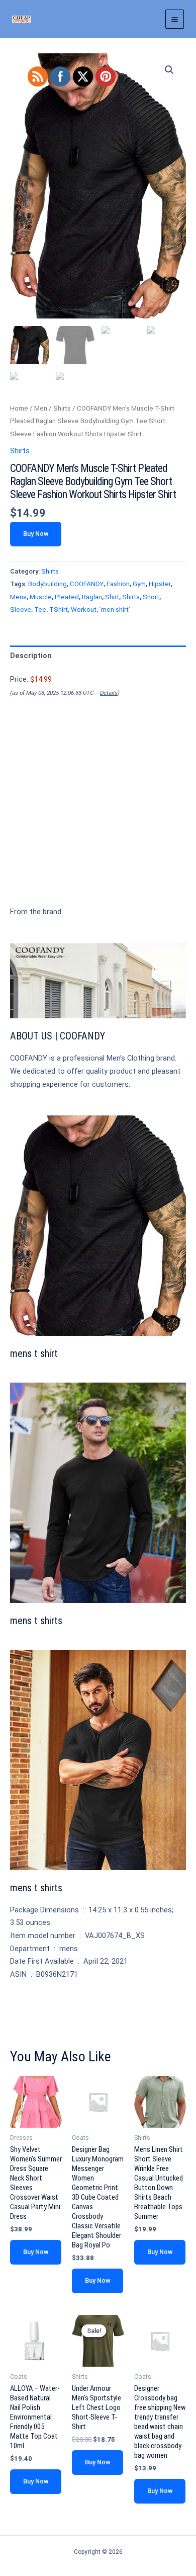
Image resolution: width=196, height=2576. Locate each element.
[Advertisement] (98, 819)
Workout (84, 610)
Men (41, 408)
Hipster (160, 584)
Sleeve (21, 610)
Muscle (41, 597)
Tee (40, 610)
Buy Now (36, 534)
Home (19, 408)
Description (31, 656)
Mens (18, 597)
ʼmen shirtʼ (115, 610)
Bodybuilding (47, 584)
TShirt (59, 610)
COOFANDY (87, 584)
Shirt (112, 597)
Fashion (118, 584)
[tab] (98, 656)
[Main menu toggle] (175, 19)
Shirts (62, 408)
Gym (139, 584)
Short (151, 597)
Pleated (67, 597)
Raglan (92, 597)
